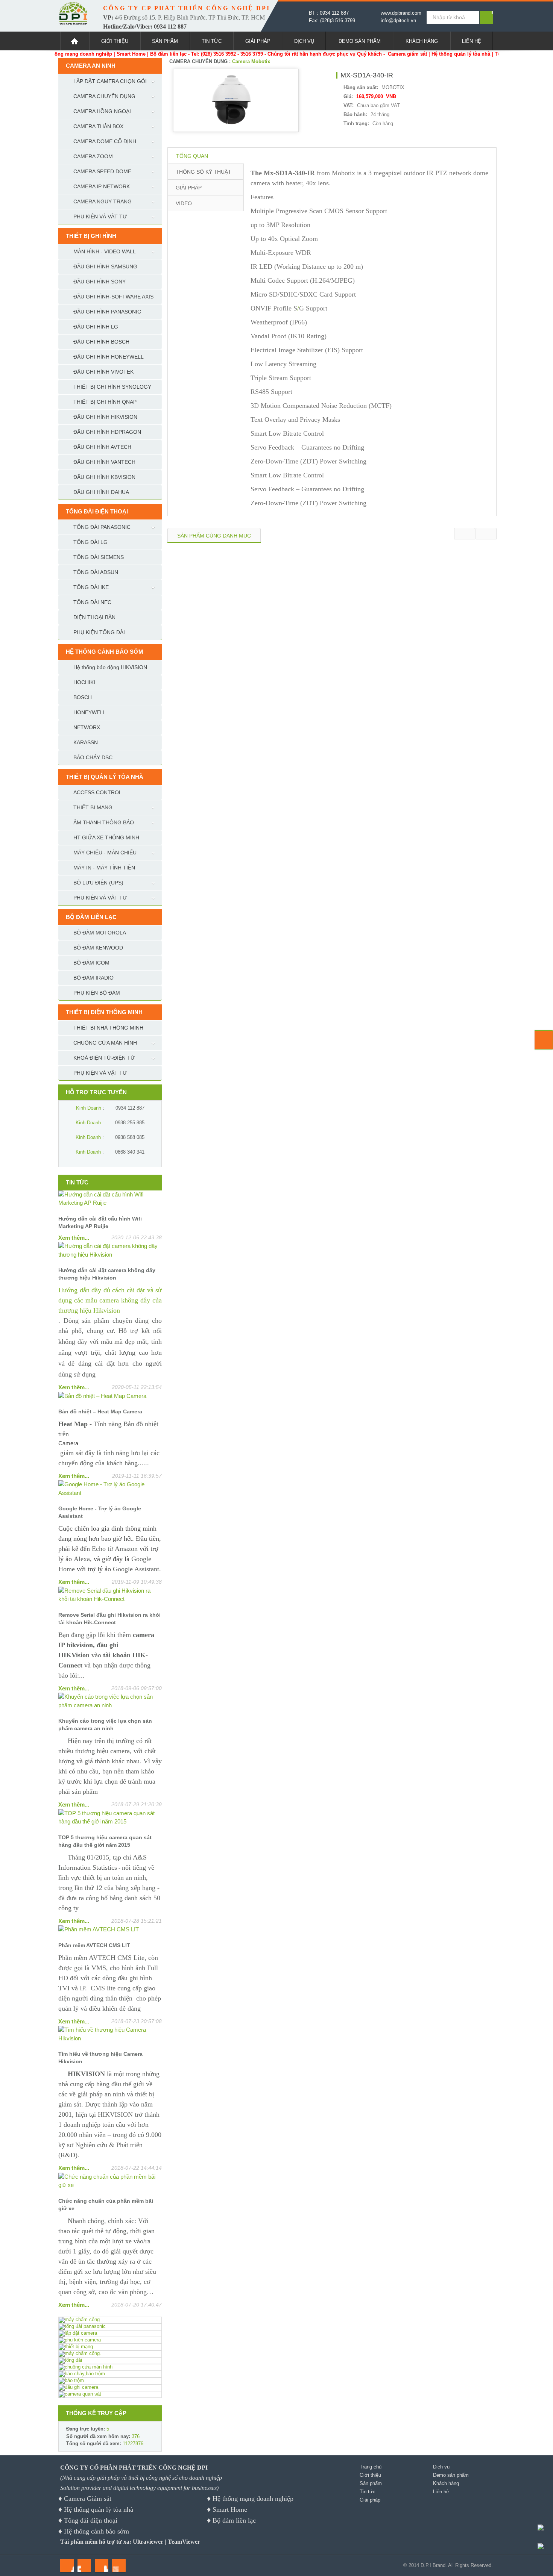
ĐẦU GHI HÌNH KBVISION (104, 477)
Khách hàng (422, 41)
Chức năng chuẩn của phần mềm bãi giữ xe (106, 2205)
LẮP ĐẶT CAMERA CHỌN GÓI (110, 81)
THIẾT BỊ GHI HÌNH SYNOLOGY (112, 387)
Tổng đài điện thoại (91, 2520)
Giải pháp (258, 41)
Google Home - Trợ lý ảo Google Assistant (100, 1512)
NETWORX (87, 727)
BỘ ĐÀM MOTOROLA (100, 933)
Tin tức (212, 41)
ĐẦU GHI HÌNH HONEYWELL (109, 357)
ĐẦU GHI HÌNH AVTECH (102, 447)
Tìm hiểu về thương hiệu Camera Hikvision (100, 2058)
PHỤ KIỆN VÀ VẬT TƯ (100, 217)
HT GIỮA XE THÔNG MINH (106, 837)
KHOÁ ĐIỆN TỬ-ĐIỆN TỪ (104, 1058)
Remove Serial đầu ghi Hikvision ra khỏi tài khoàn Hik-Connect (109, 1619)
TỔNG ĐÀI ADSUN (96, 572)
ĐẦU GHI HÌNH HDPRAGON (107, 432)
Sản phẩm (165, 41)
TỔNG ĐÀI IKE (91, 587)
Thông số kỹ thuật (204, 172)
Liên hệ (472, 41)
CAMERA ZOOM (93, 156)
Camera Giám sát (88, 2499)
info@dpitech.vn (398, 20)
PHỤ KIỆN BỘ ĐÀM (97, 993)
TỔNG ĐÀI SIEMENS (99, 557)
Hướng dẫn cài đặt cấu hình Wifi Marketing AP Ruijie (100, 1222)
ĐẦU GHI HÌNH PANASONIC (107, 312)
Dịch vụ (304, 41)
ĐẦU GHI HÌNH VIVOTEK (103, 372)
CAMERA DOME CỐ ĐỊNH (105, 141)
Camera (68, 1443)
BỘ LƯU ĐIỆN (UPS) (98, 883)
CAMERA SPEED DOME (102, 171)
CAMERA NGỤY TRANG (103, 201)
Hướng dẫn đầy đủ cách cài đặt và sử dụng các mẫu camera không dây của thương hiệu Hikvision (110, 1300)
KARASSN (86, 742)
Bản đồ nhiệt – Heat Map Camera (100, 1411)
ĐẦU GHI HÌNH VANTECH (104, 462)
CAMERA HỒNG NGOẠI (102, 111)
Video (184, 203)
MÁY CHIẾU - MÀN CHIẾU (105, 853)
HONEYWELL (90, 712)
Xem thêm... (74, 1238)
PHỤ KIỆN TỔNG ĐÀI (99, 632)
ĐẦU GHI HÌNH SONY (100, 282)
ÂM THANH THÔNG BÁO (104, 822)
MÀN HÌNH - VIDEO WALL (105, 251)
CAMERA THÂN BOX (98, 126)
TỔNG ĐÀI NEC (92, 602)
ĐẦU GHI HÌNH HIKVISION (105, 417)
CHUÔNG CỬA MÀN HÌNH (105, 1043)
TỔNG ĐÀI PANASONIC (102, 527)
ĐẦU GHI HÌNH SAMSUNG (105, 267)
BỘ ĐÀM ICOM (91, 963)
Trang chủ (371, 2467)
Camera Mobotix (251, 61)
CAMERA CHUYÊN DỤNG (104, 96)
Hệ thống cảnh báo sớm (96, 2531)
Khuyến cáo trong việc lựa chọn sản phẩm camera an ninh (105, 1725)
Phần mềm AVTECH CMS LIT (94, 1945)
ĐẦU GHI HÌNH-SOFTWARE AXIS (113, 297)
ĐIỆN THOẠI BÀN (94, 617)
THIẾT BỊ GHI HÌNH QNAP (105, 402)
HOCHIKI (84, 682)
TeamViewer (184, 2542)
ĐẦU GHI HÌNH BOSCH (101, 342)
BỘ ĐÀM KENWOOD (98, 948)
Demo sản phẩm (360, 41)
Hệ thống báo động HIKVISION (110, 667)
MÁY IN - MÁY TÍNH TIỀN (104, 868)
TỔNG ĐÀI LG (90, 542)
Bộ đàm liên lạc (234, 2520)
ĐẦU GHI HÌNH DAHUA (101, 492)
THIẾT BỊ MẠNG (93, 807)
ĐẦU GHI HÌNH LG (96, 327)
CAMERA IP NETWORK (102, 186)
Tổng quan (192, 156)
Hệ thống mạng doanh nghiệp (253, 2499)
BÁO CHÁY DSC (93, 757)
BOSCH (83, 697)
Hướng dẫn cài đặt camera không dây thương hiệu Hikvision (107, 1274)
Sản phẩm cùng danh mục (214, 536)
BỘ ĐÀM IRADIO (93, 978)
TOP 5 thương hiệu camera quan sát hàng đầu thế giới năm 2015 (105, 1841)
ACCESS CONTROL (98, 792)
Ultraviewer (148, 2542)
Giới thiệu (115, 41)
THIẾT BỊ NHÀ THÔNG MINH (108, 1028)
